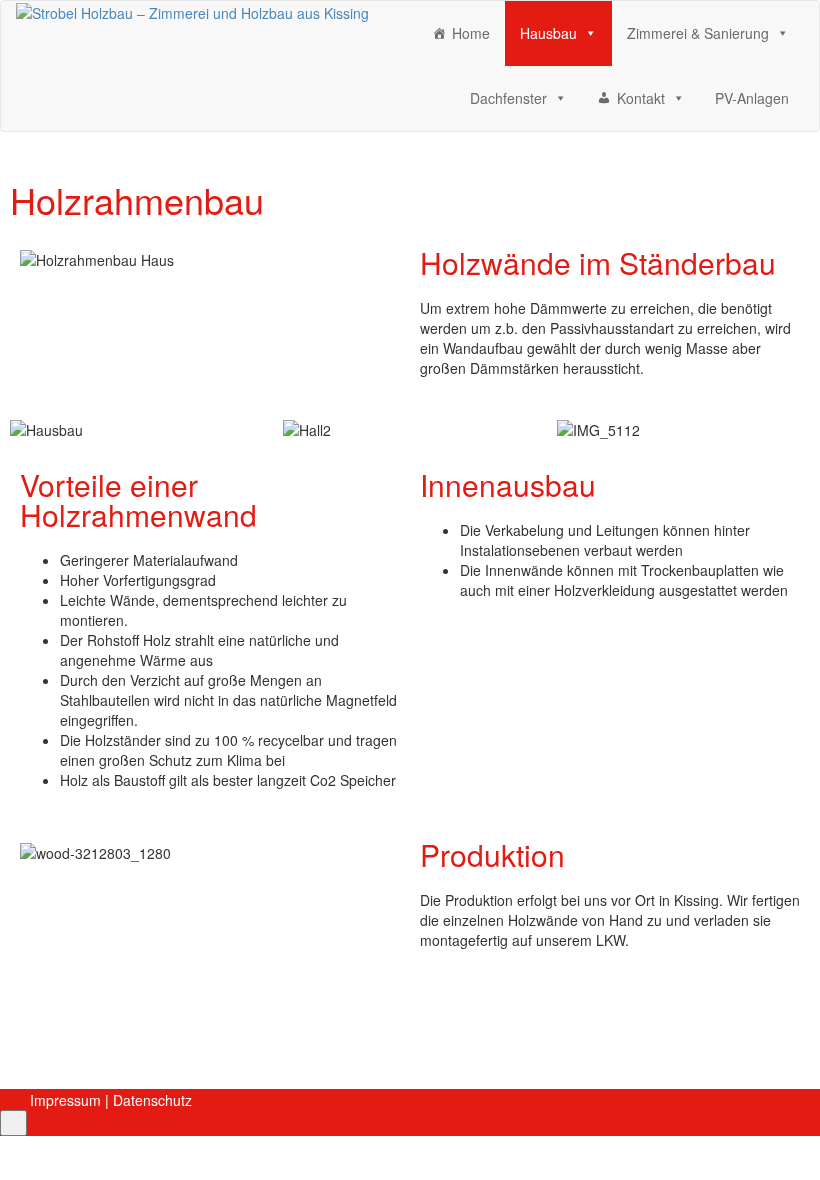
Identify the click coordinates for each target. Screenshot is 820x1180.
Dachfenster (508, 98)
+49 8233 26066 (155, 1032)
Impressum (65, 1100)
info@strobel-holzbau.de (179, 999)
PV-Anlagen (752, 98)
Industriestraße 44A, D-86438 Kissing (232, 1065)
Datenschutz (152, 1100)
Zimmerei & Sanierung (698, 33)
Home (471, 33)
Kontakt (641, 98)
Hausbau (548, 33)
